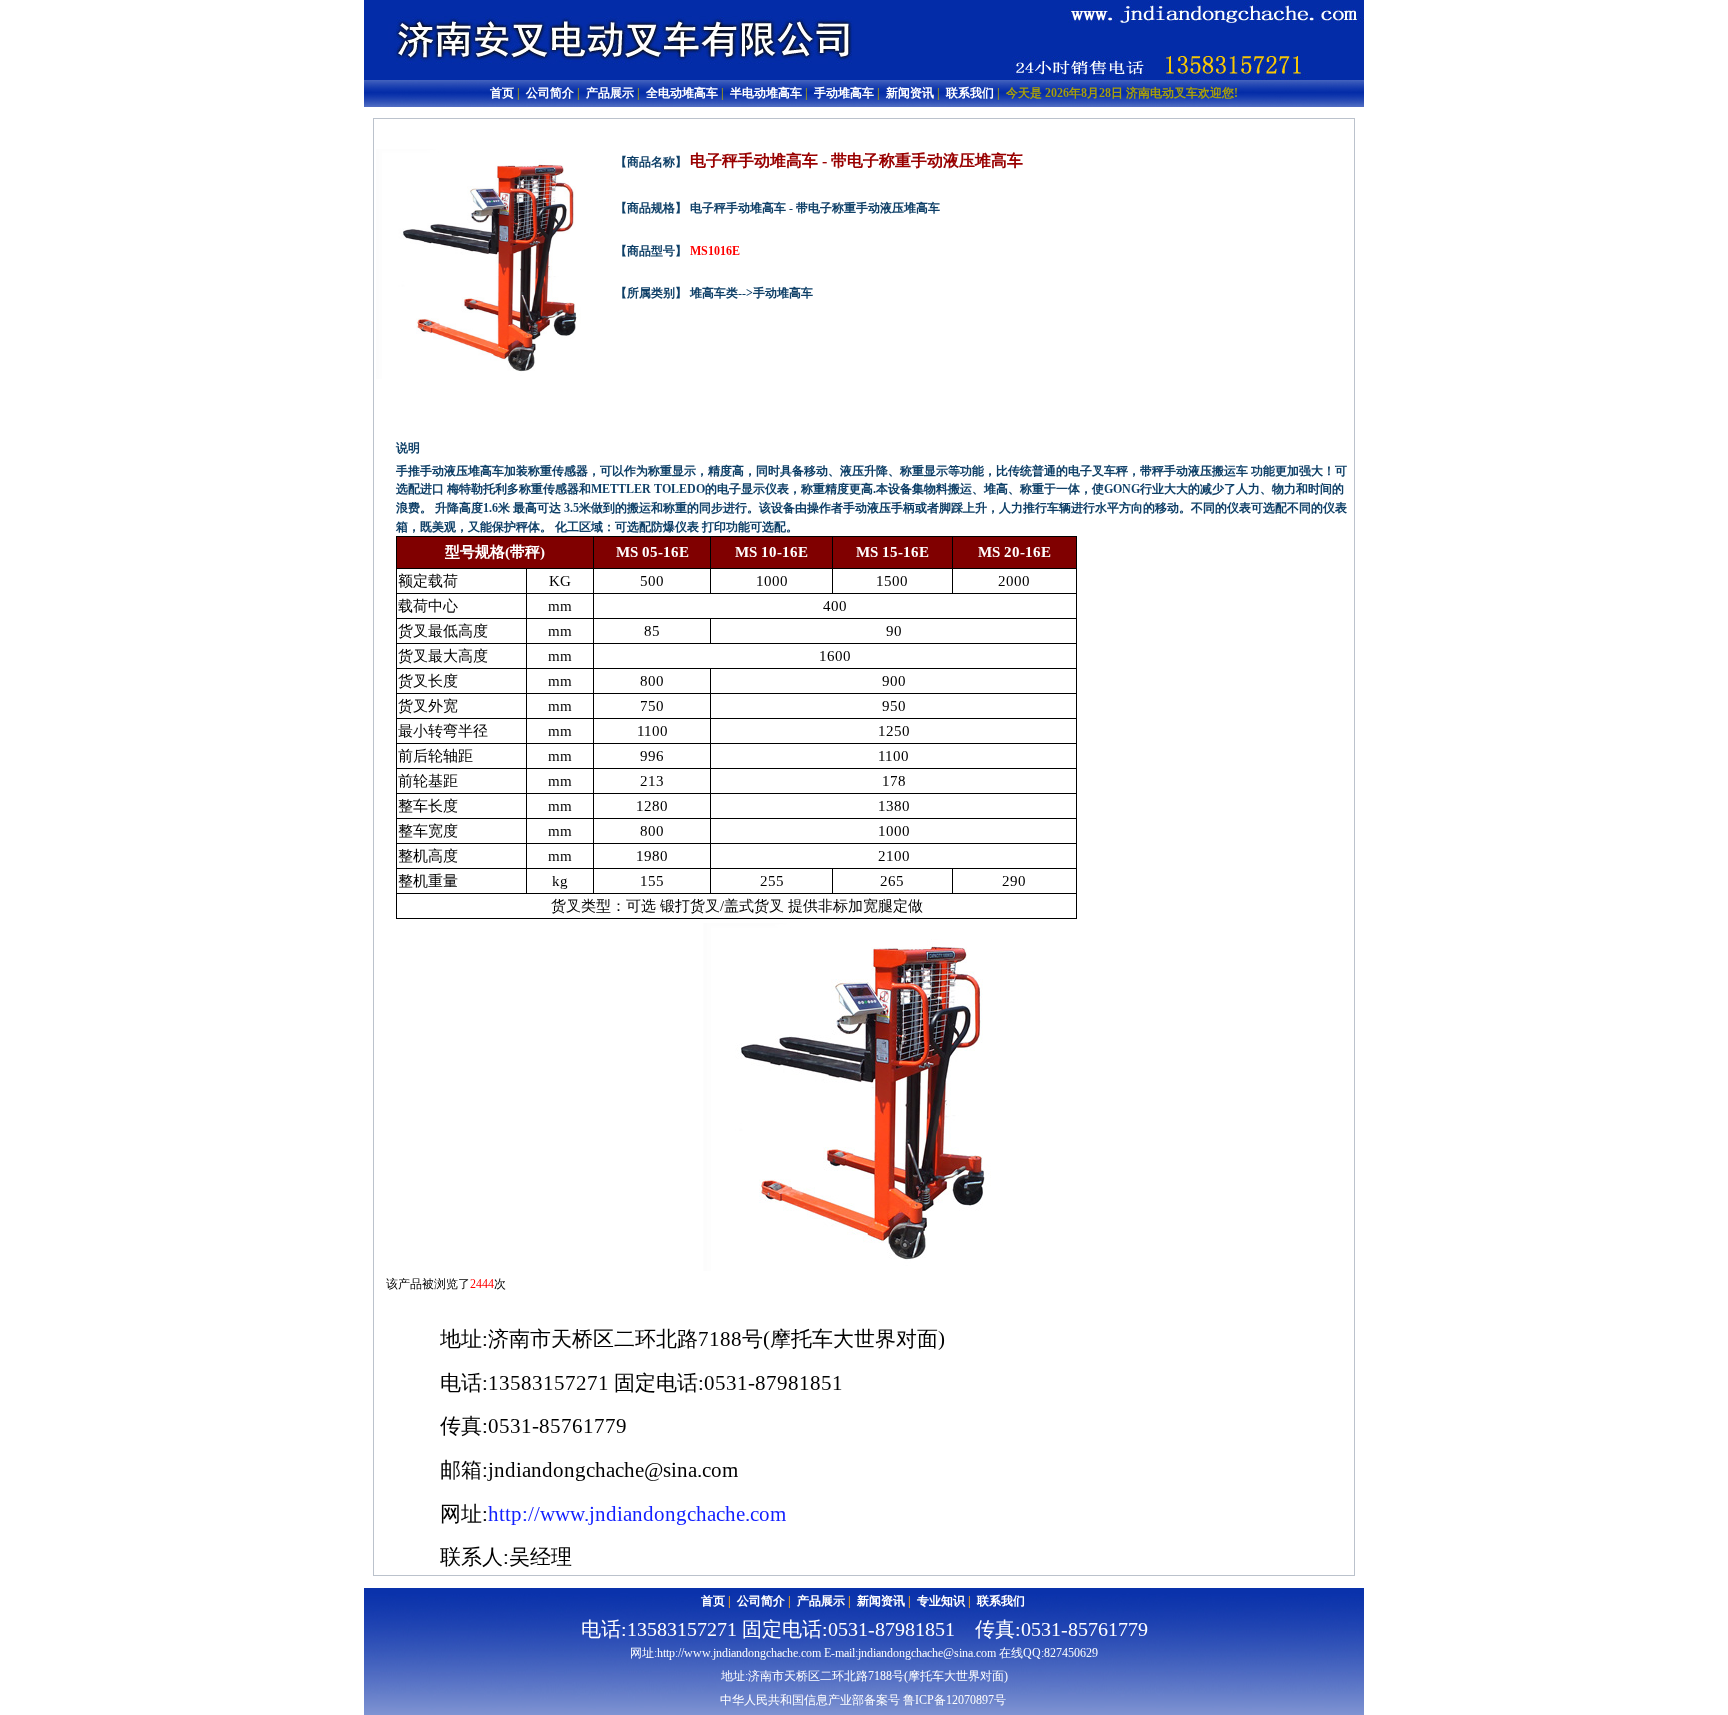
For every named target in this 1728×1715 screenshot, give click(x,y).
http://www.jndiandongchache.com (637, 1514)
